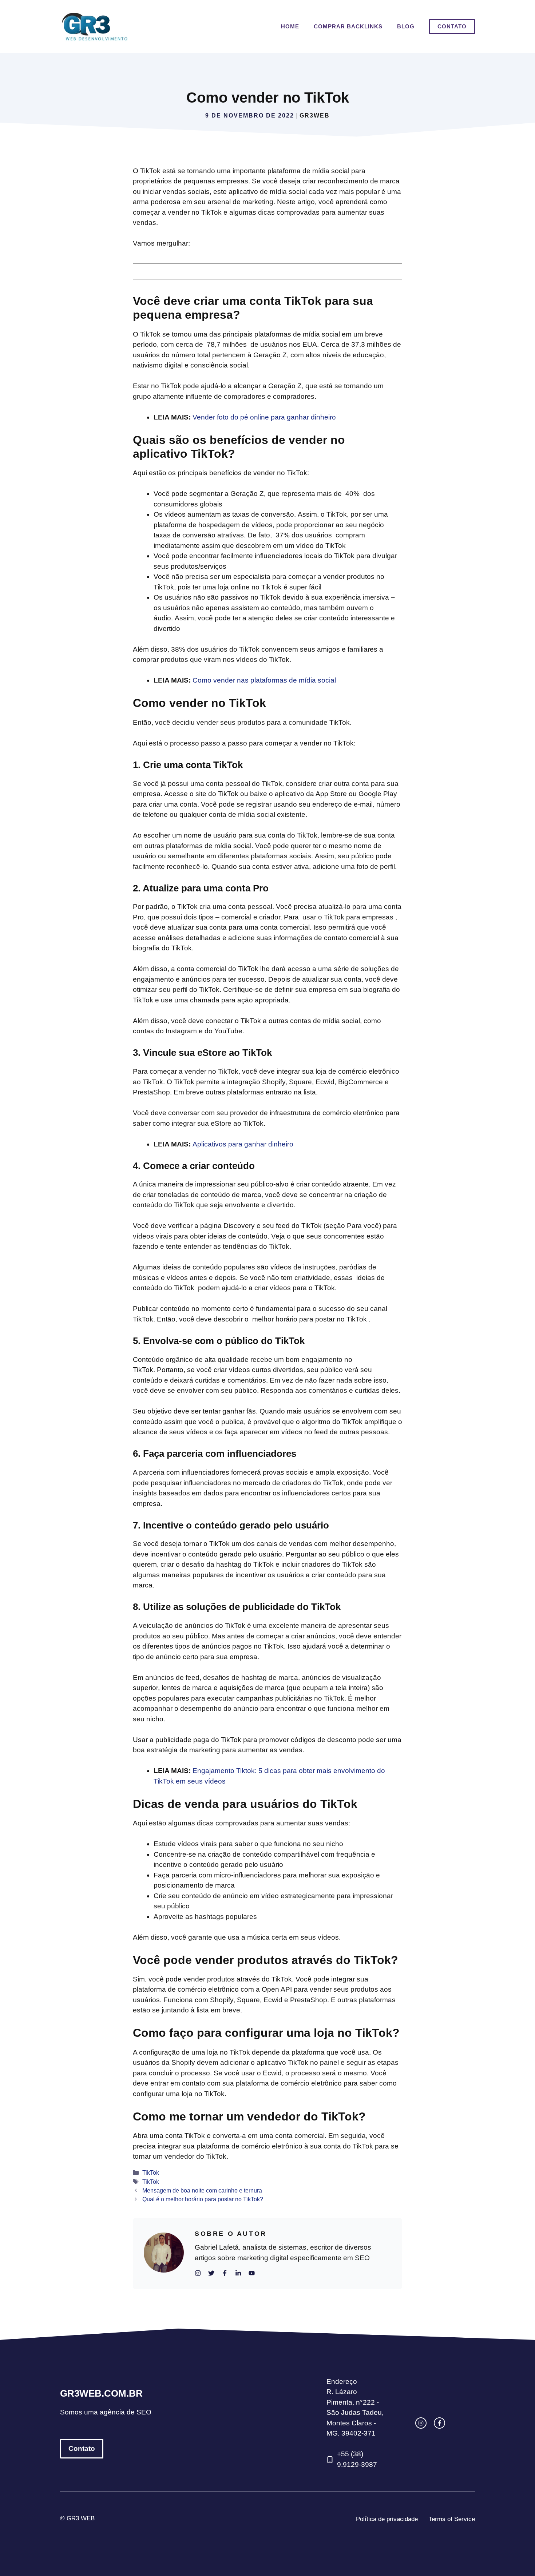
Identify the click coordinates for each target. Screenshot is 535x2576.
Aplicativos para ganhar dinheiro (243, 1144)
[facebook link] (439, 2423)
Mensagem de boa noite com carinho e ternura (202, 2190)
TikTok (151, 2172)
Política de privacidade (387, 2519)
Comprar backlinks (348, 26)
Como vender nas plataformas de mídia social (264, 680)
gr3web (315, 116)
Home (290, 26)
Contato (452, 26)
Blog (406, 26)
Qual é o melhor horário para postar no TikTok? (203, 2199)
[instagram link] (421, 2423)
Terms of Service (452, 2519)
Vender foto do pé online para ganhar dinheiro (264, 417)
